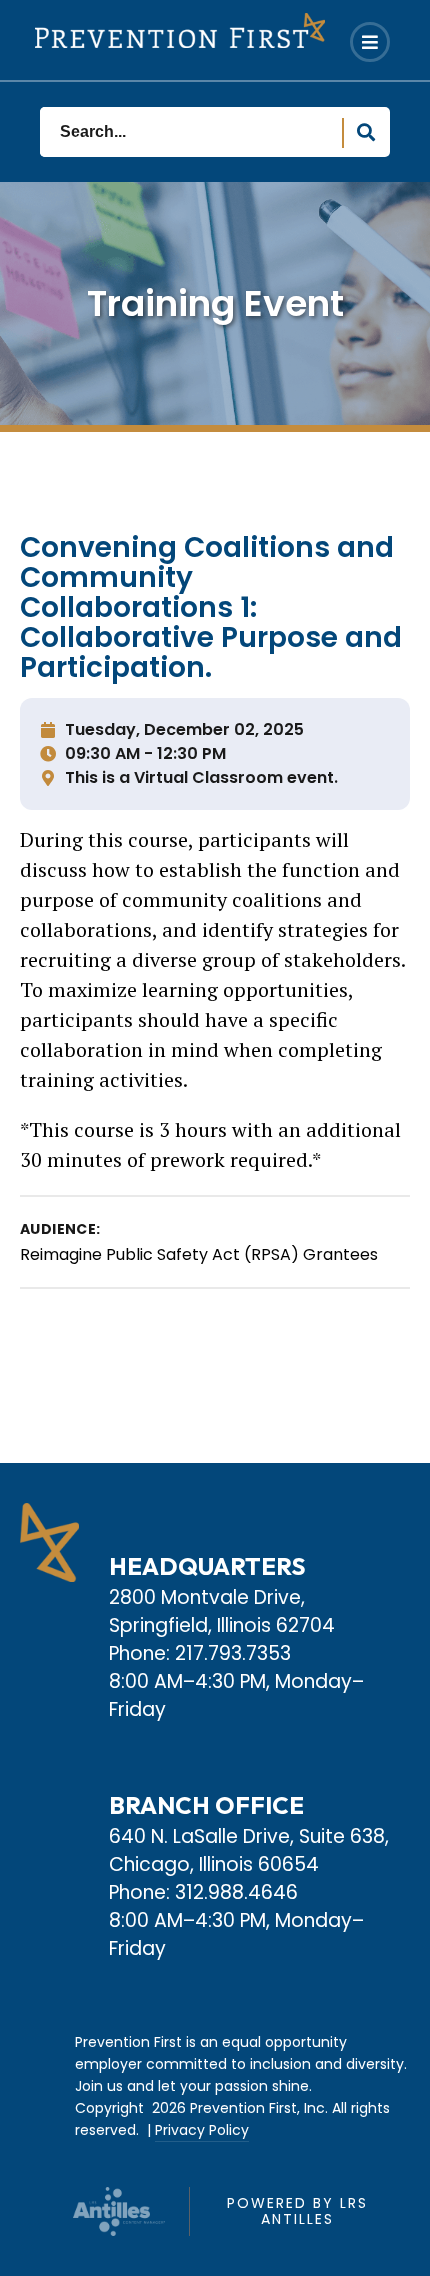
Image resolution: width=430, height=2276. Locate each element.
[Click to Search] (366, 133)
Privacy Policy (202, 2130)
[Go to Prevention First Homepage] (180, 30)
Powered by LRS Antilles (297, 2211)
